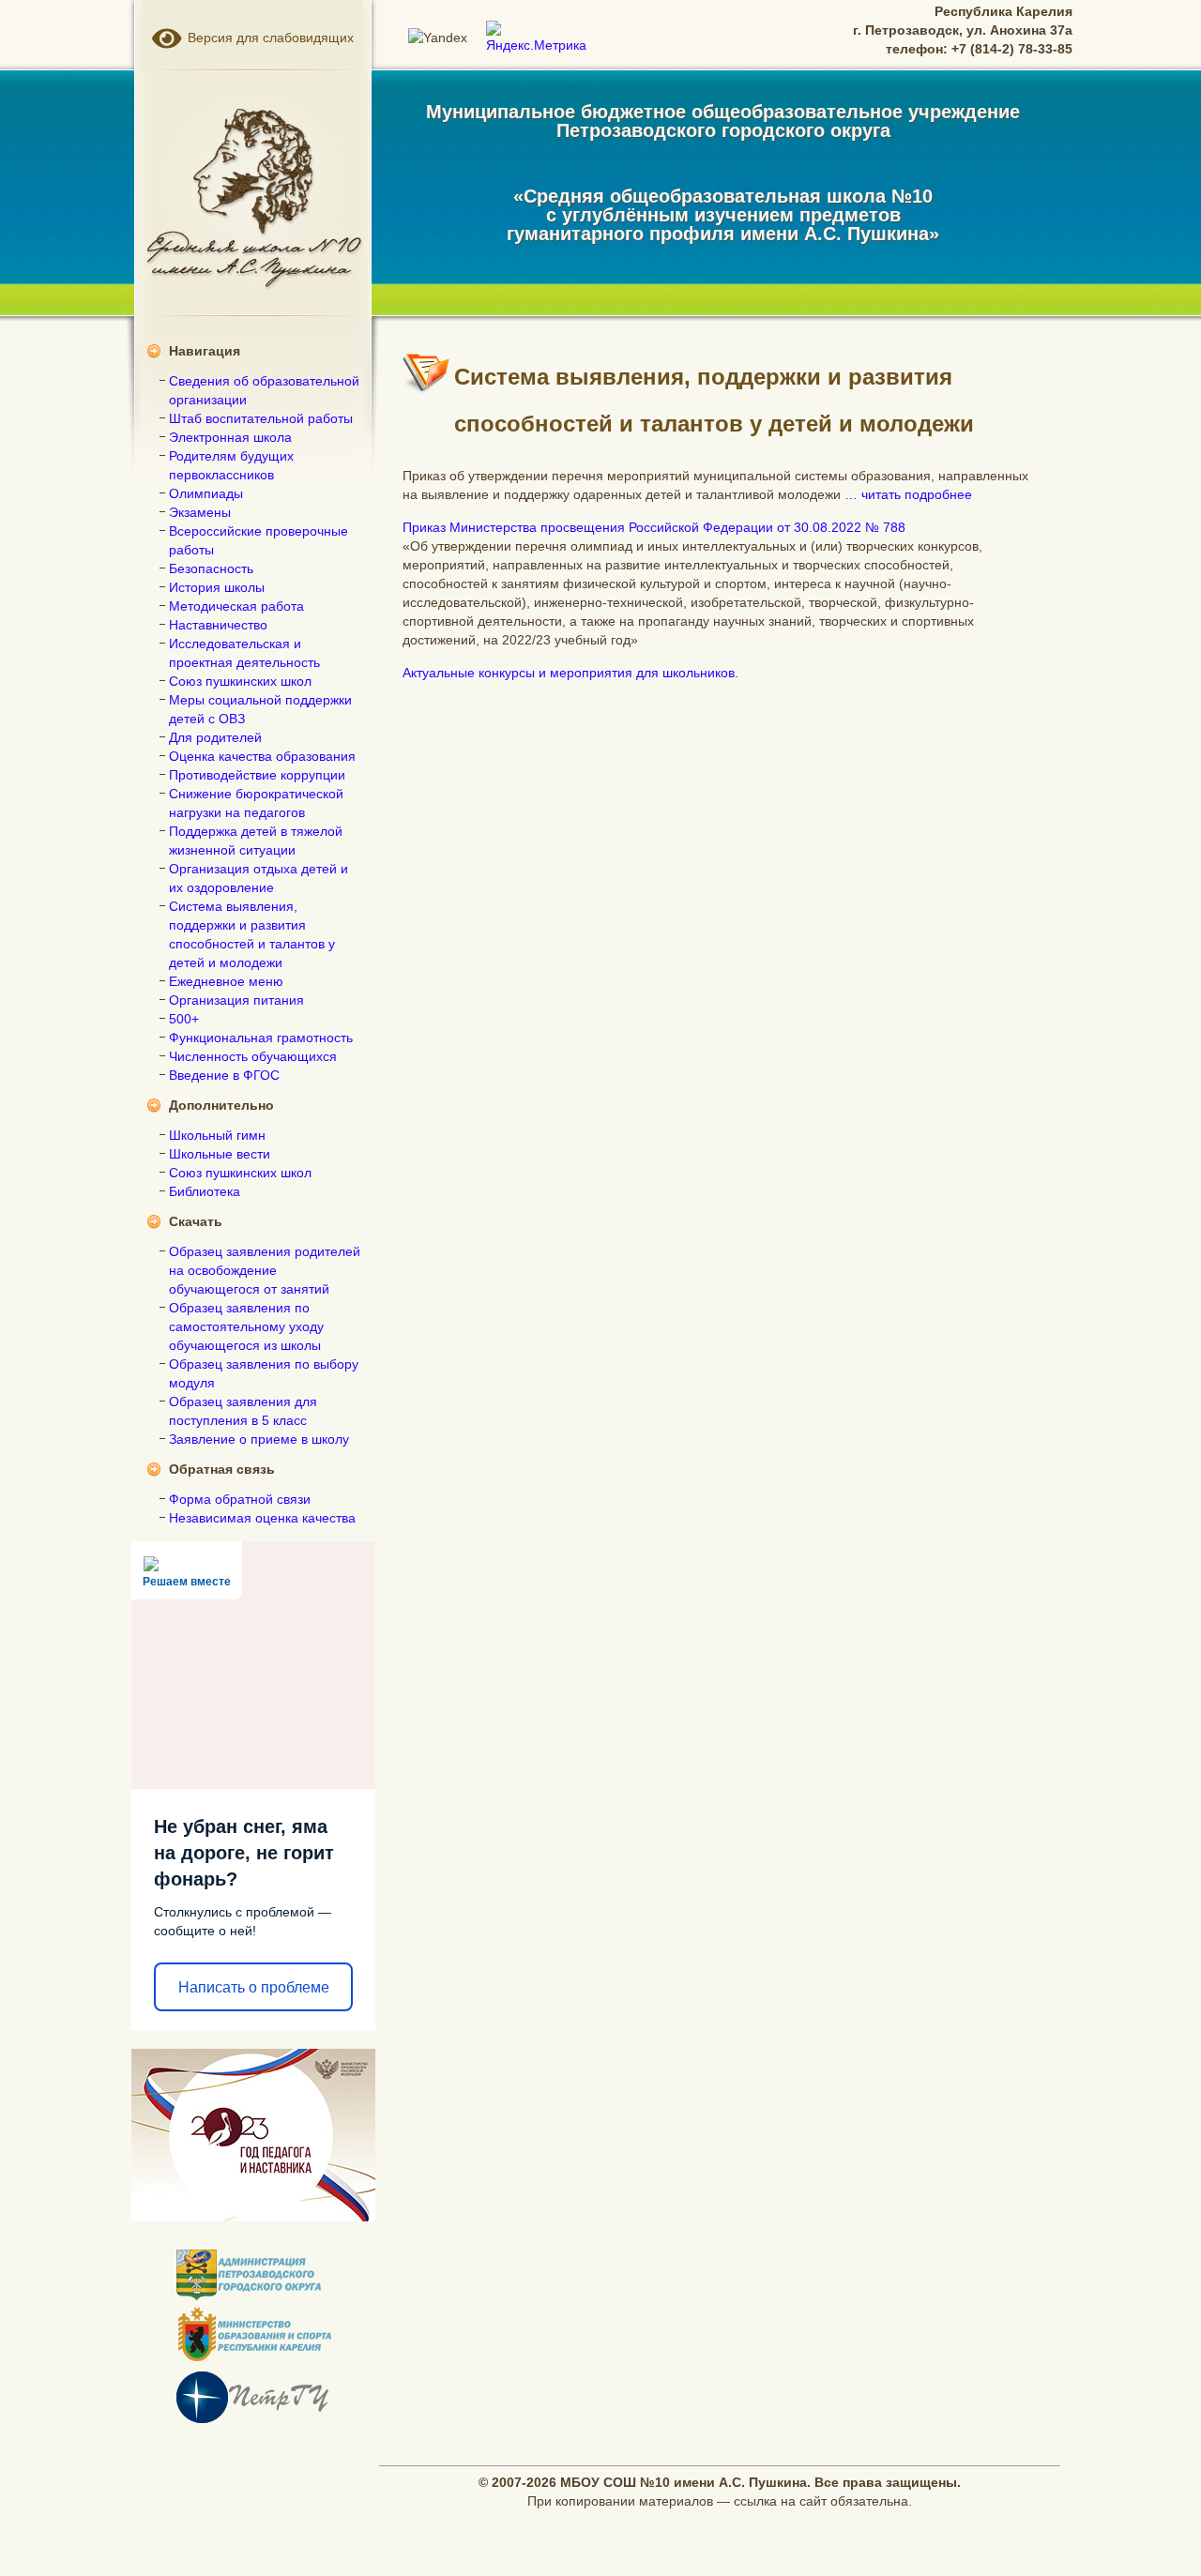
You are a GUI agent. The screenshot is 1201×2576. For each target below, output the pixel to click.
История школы (217, 587)
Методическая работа (236, 606)
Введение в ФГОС (224, 1075)
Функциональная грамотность (261, 1038)
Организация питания (236, 1000)
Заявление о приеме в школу (259, 1439)
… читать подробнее (908, 494)
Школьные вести (220, 1154)
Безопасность (211, 568)
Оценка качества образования (262, 756)
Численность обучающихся (253, 1056)
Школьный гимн (217, 1135)
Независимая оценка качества (262, 1518)
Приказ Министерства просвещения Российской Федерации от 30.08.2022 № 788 (654, 527)
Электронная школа (230, 437)
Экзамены (200, 512)
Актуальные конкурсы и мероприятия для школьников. (570, 673)
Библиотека (205, 1191)
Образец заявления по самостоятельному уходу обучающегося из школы (246, 1326)
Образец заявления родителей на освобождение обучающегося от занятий (265, 1270)
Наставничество (218, 625)
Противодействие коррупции (257, 775)
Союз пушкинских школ (240, 681)
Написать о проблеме (254, 1987)
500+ (184, 1019)
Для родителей (215, 737)
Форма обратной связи (240, 1499)
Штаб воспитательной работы (261, 418)
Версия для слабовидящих (267, 38)
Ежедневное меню (226, 981)
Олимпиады (206, 493)
